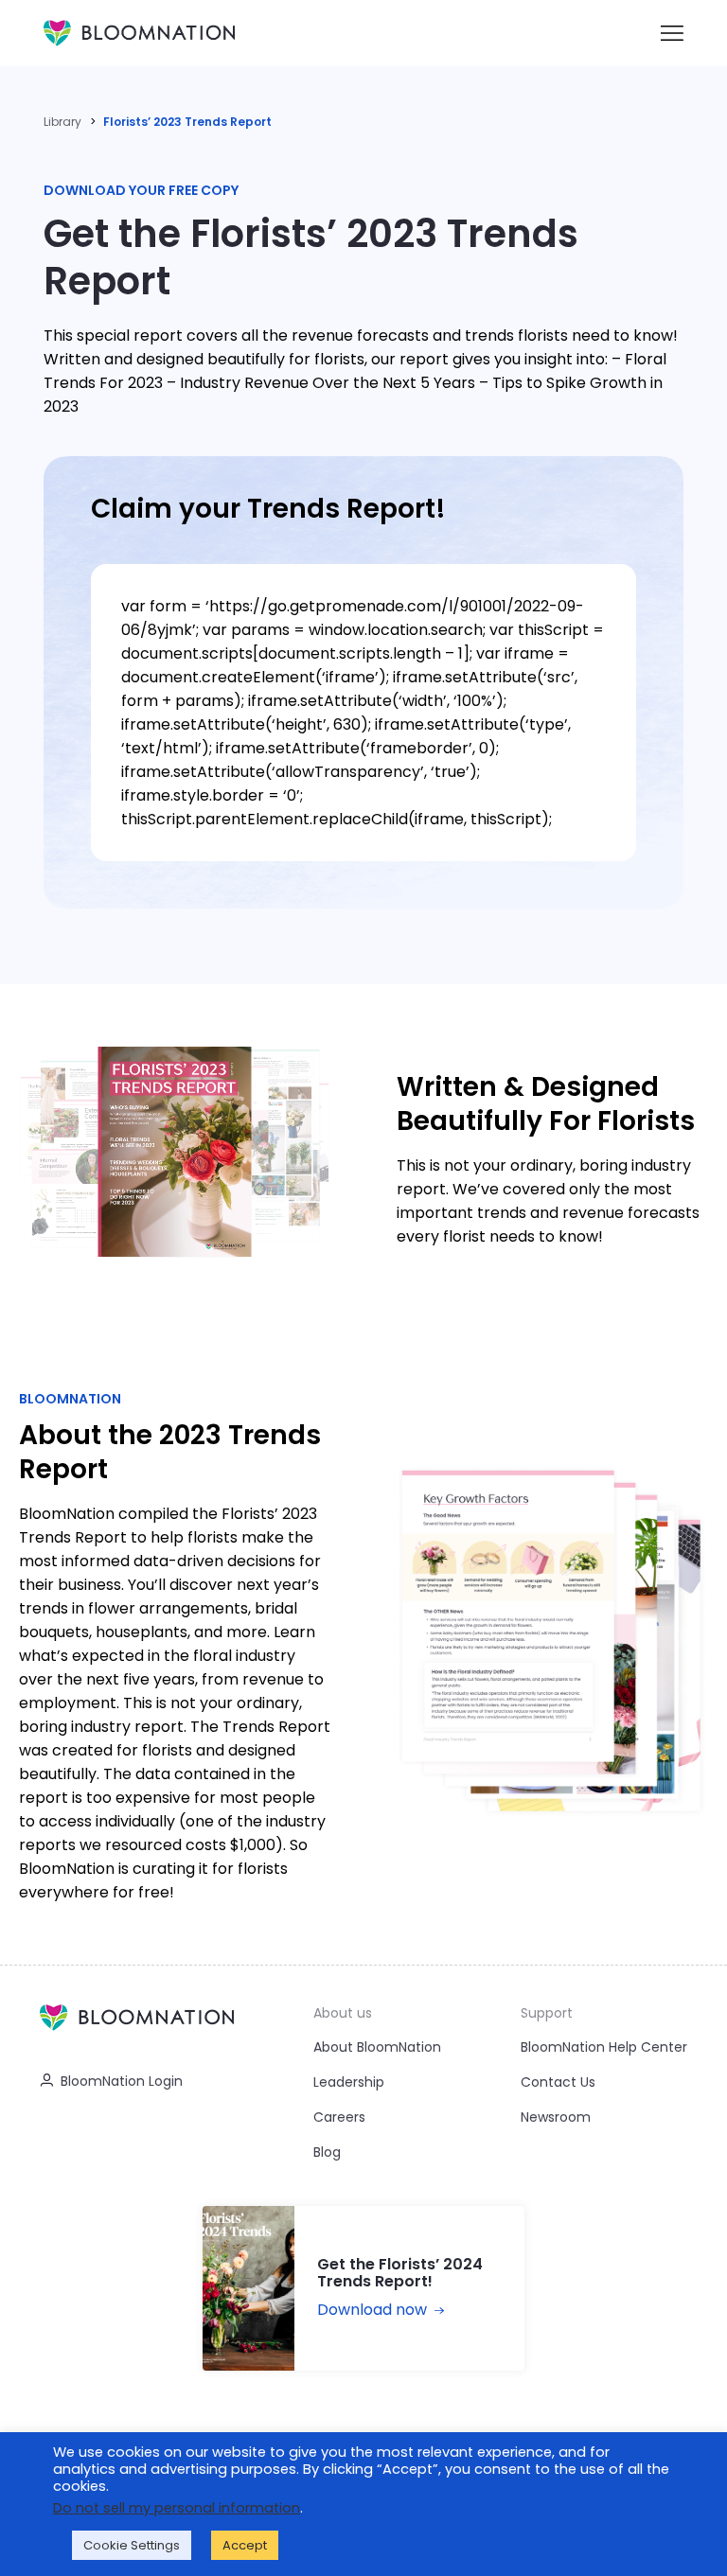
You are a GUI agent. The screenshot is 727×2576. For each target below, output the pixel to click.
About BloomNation (377, 2047)
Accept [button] (245, 2545)
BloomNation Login (122, 2081)
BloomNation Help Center (604, 2047)
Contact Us (558, 2082)
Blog (327, 2152)
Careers (339, 2117)
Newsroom (556, 2117)
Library (62, 122)
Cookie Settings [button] (132, 2545)
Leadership (349, 2082)
